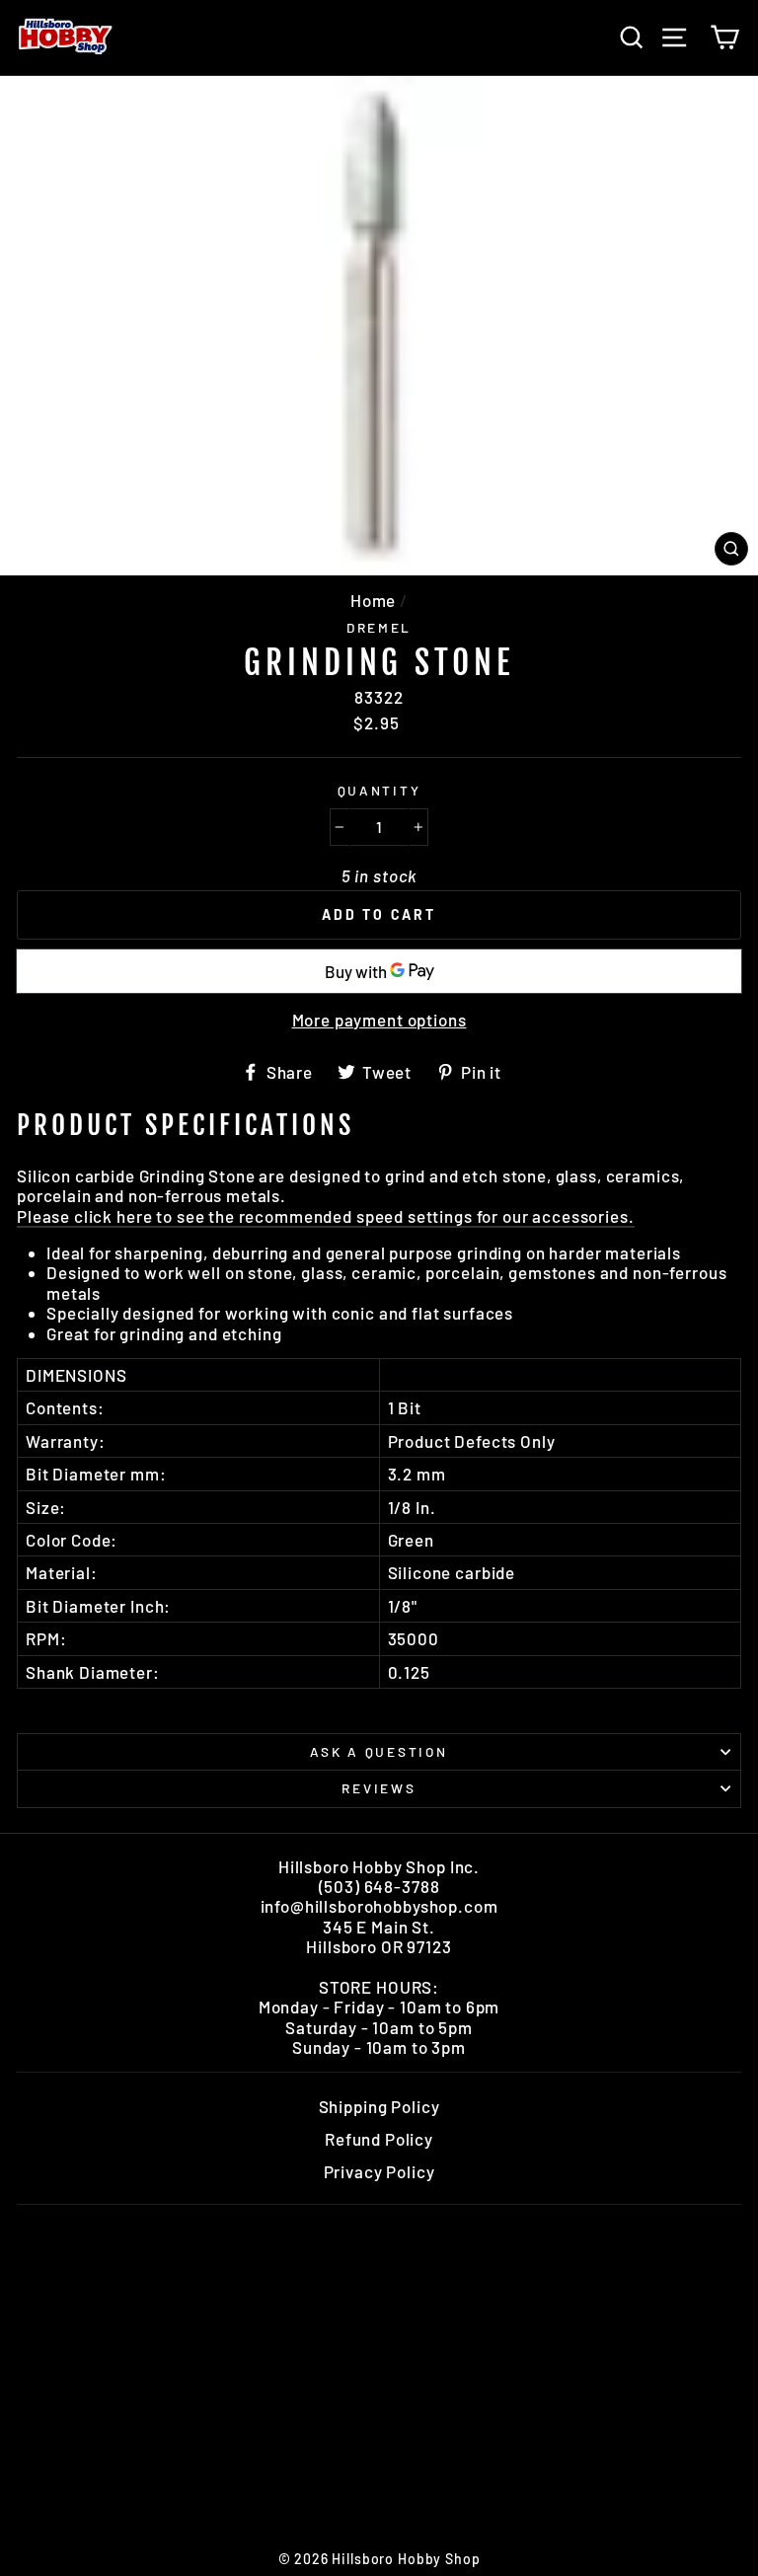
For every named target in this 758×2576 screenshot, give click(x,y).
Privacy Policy (379, 2171)
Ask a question (379, 1751)
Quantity (379, 791)
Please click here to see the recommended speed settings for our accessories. (326, 1216)
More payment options (379, 1020)
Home (373, 600)
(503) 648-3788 (379, 1886)
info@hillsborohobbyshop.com (379, 1906)
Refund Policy (379, 2139)
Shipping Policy (379, 2106)
